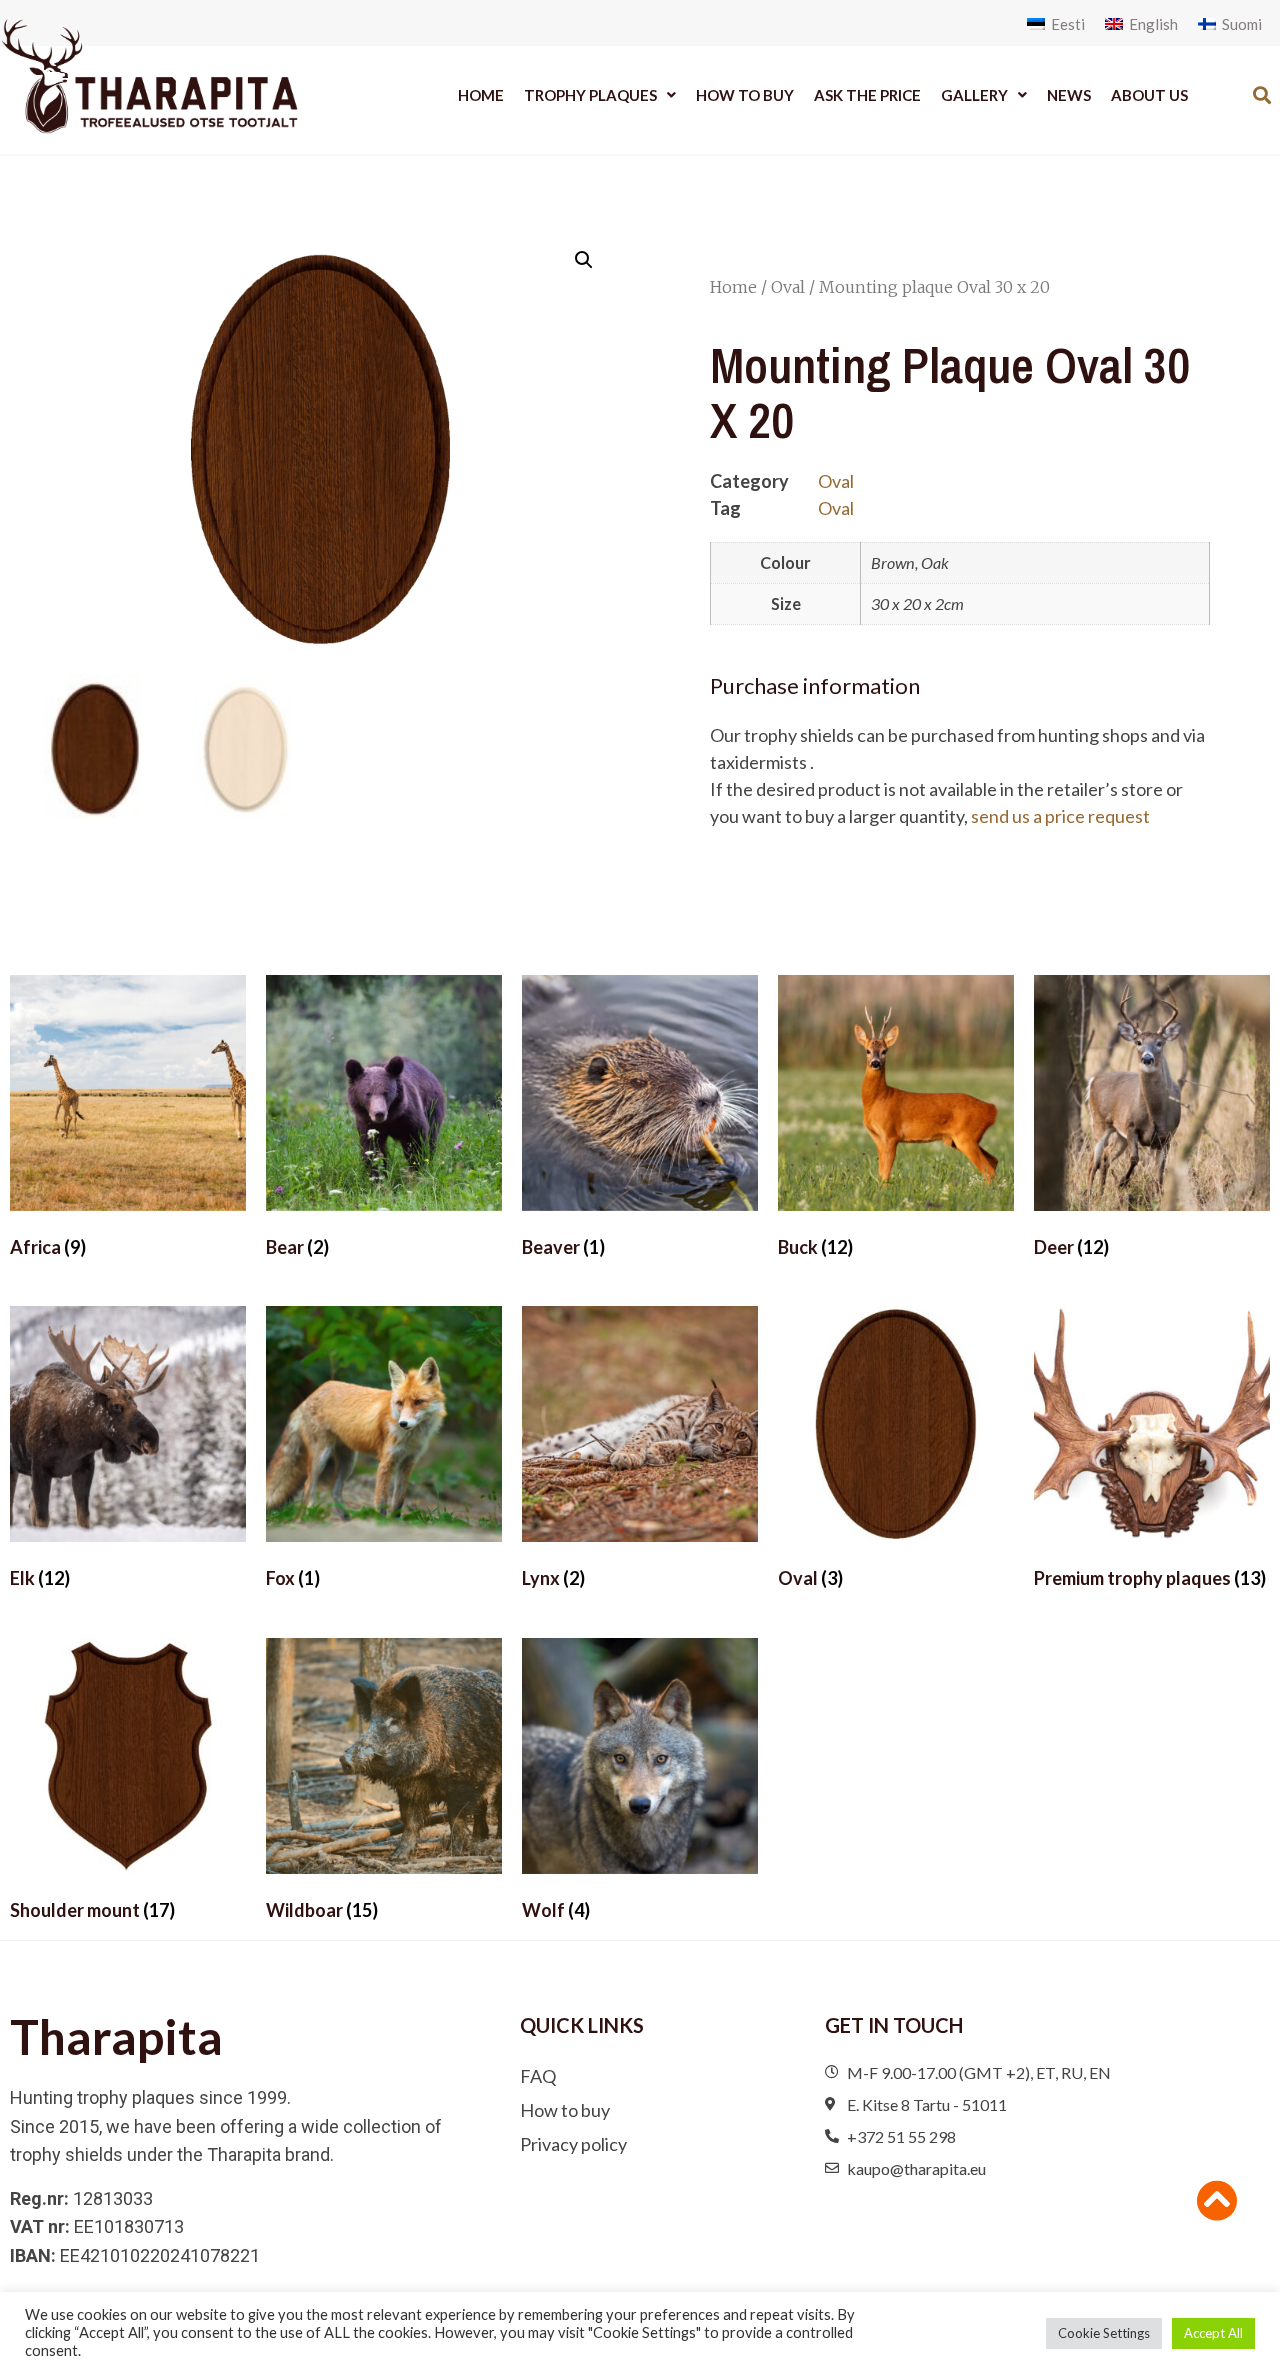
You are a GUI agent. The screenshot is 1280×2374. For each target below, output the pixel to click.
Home (481, 95)
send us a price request (1060, 816)
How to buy (745, 95)
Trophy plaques (590, 95)
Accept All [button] (1213, 2333)
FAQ (538, 2076)
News (1069, 95)
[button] (1262, 95)
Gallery (974, 95)
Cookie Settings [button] (1104, 2333)
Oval (788, 287)
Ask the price (867, 95)
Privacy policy (573, 2144)
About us (1149, 95)
